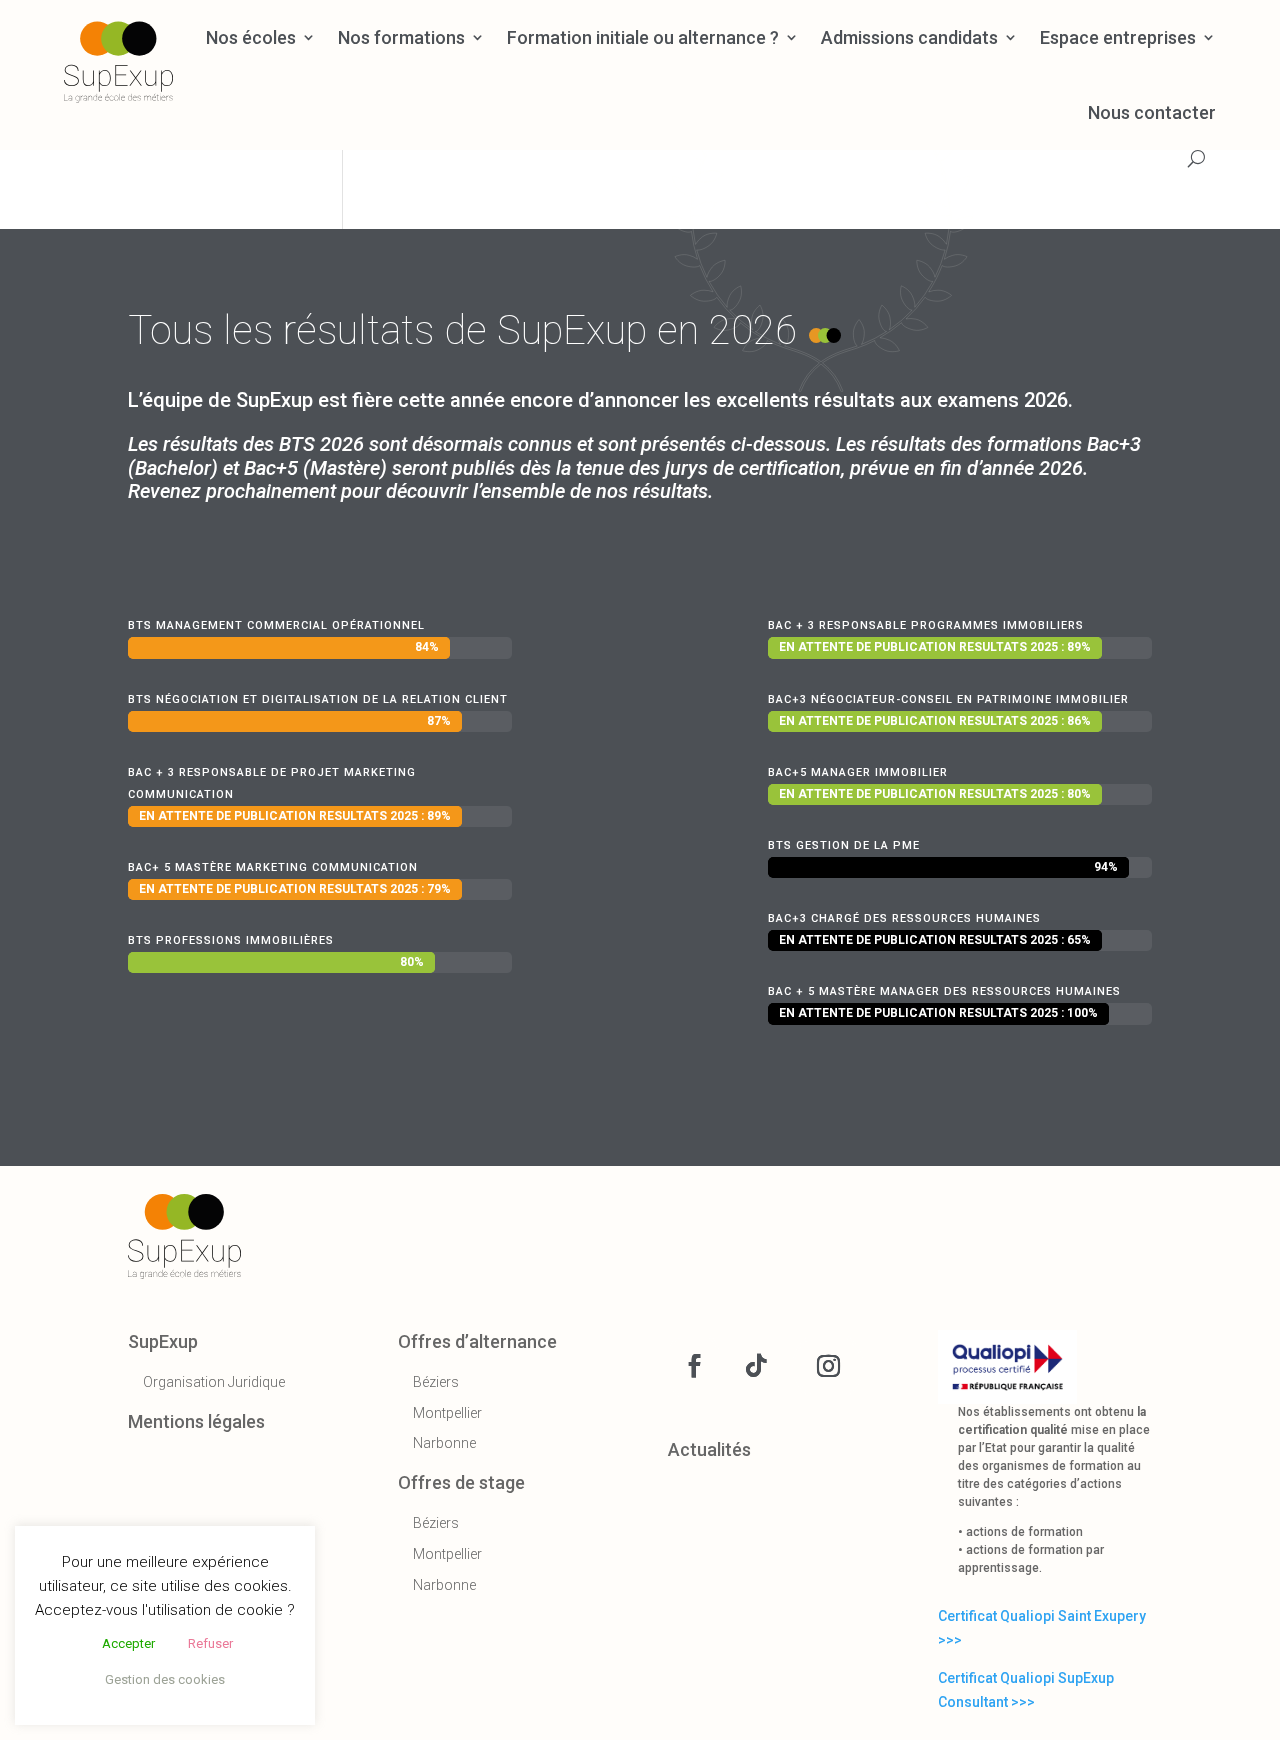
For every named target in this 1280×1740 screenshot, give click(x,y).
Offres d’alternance (477, 1341)
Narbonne (444, 1443)
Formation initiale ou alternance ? (643, 36)
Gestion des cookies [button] (165, 1679)
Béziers (436, 1382)
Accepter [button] (128, 1643)
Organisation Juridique (214, 1382)
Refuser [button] (210, 1643)
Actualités (709, 1449)
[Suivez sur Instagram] (828, 1366)
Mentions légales (196, 1421)
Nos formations (401, 36)
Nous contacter (1152, 111)
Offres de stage (461, 1482)
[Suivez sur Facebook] (694, 1366)
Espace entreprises (1118, 36)
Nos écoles (251, 36)
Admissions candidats (909, 36)
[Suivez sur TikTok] (756, 1366)
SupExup (163, 1341)
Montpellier (447, 1413)
